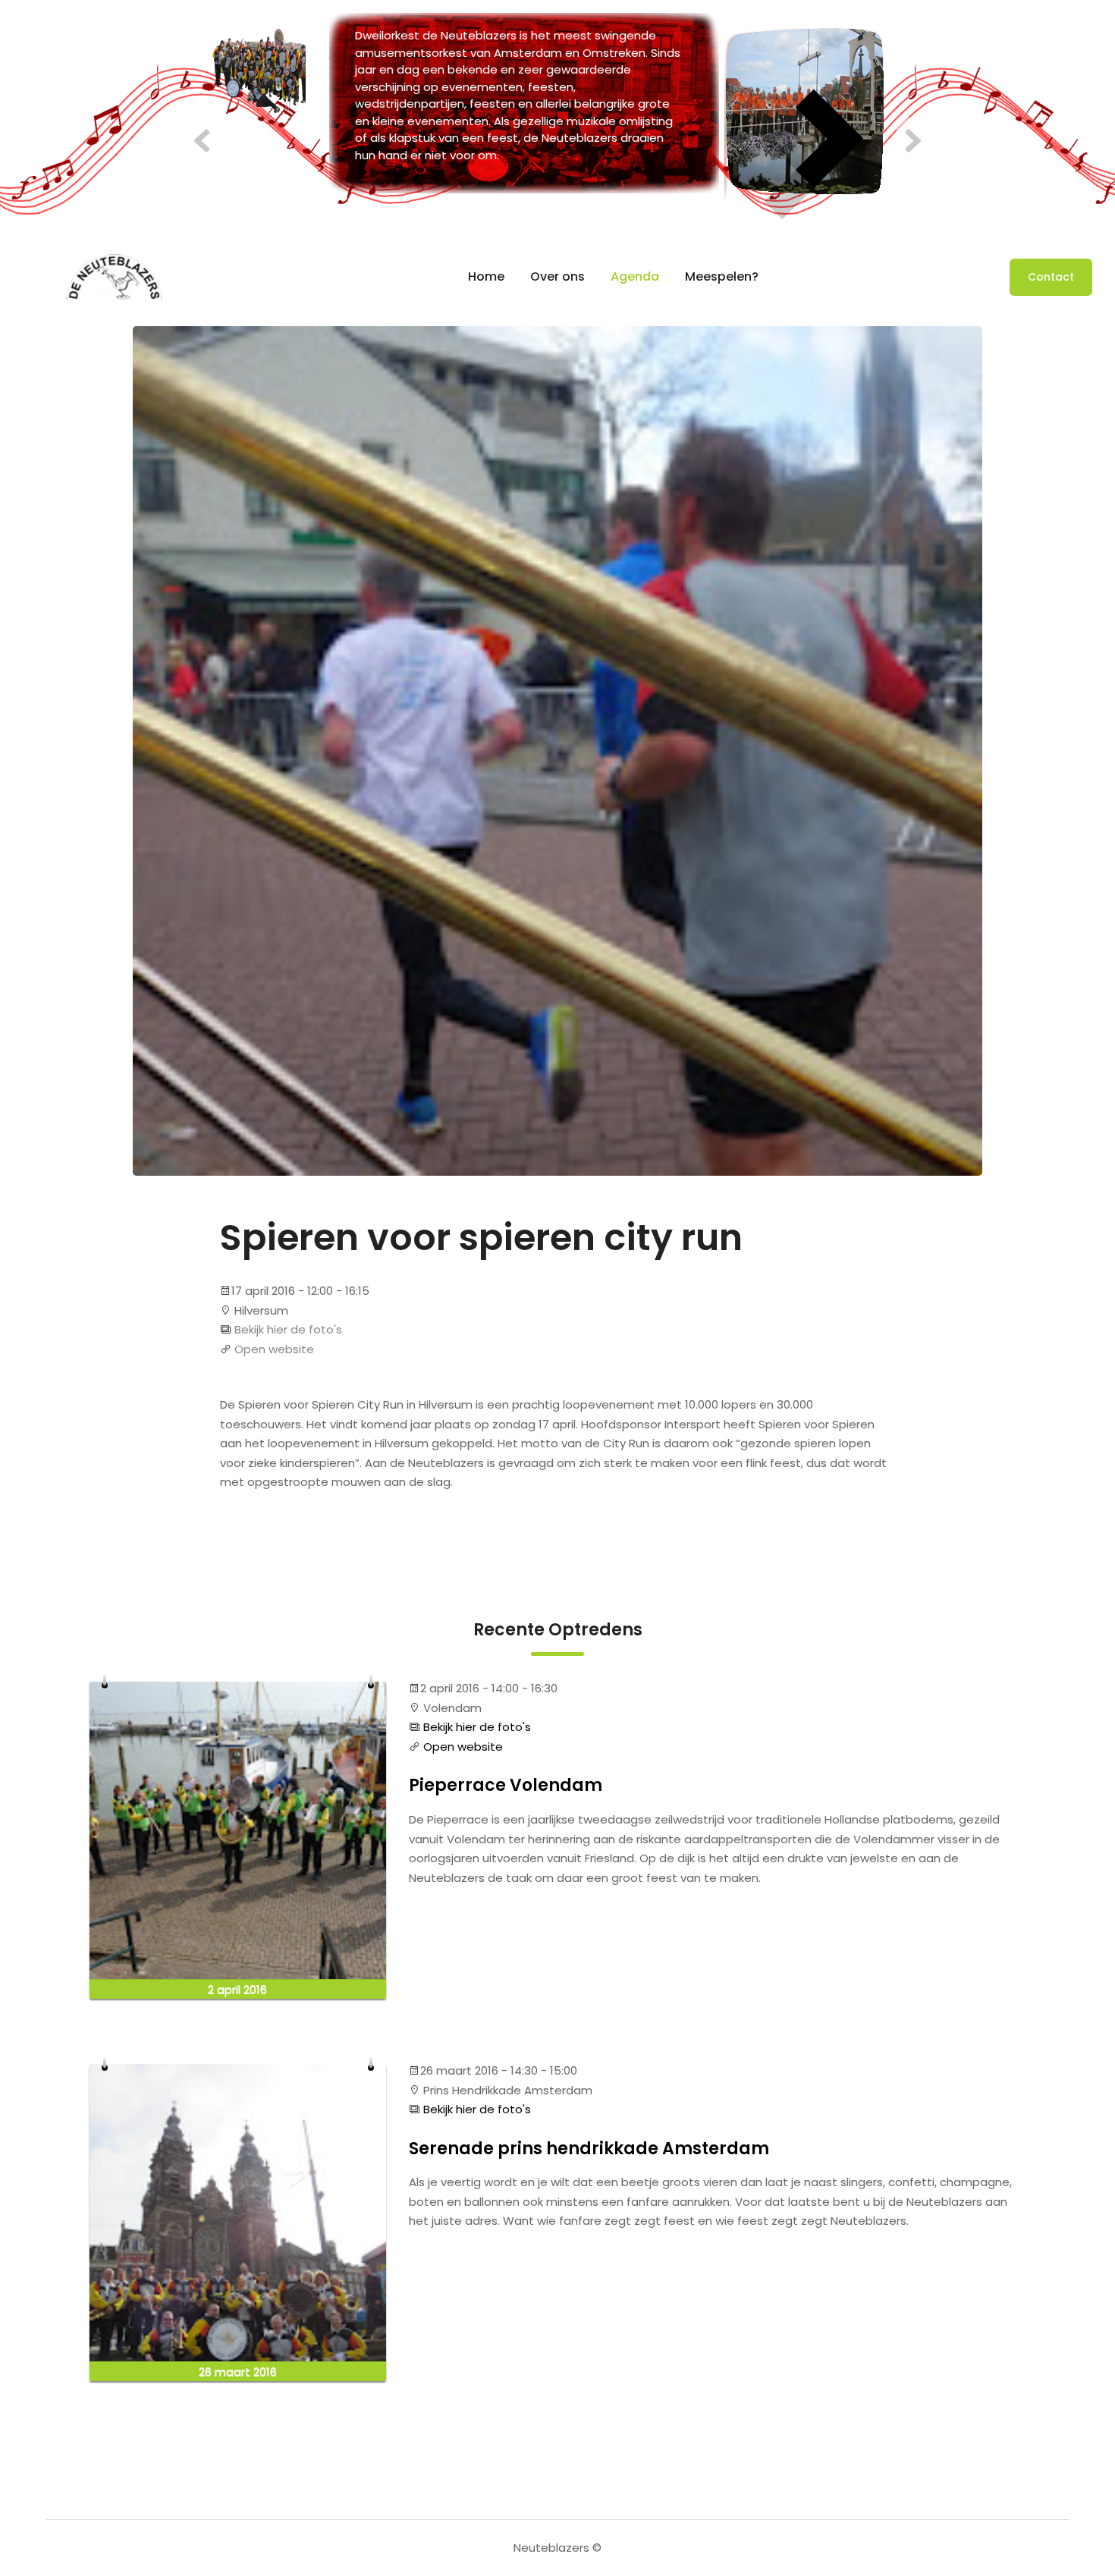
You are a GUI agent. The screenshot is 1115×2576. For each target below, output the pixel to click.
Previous (207, 141)
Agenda (635, 276)
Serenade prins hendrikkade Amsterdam (589, 2149)
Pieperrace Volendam (506, 1786)
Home (486, 276)
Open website (273, 1349)
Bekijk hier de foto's (287, 1329)
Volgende (908, 141)
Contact (1051, 277)
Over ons (557, 276)
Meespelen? (722, 276)
